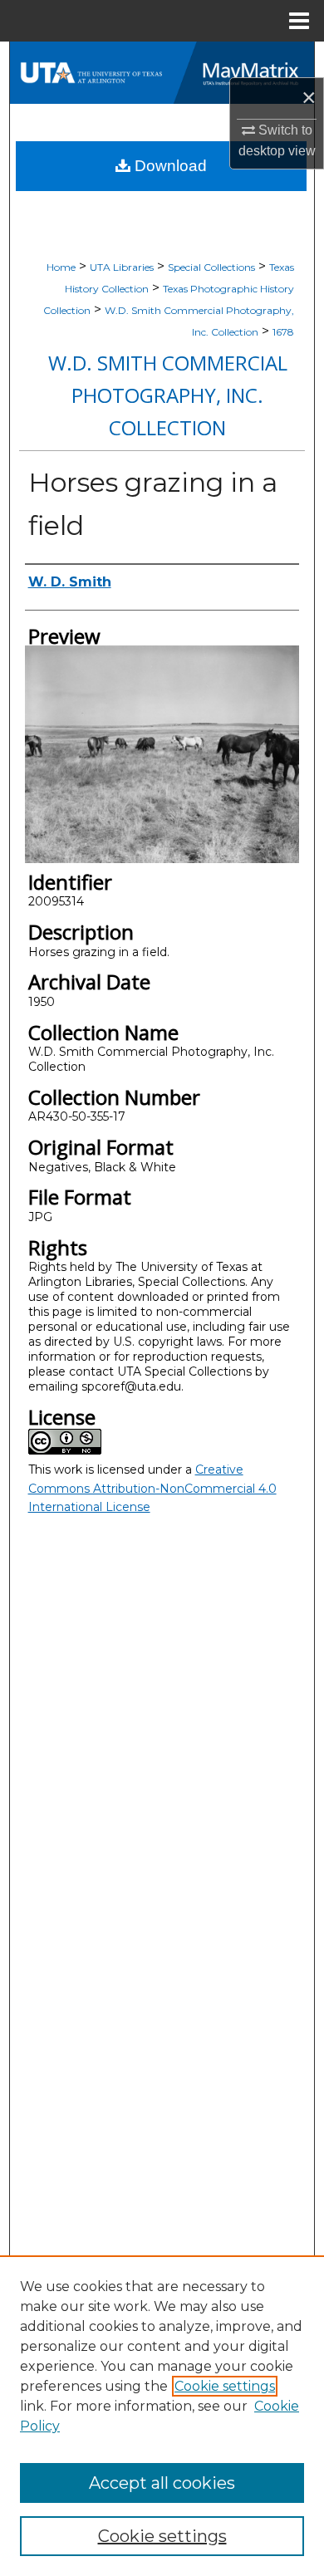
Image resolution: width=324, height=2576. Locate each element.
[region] (162, 2416)
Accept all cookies (162, 2483)
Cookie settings (225, 2386)
